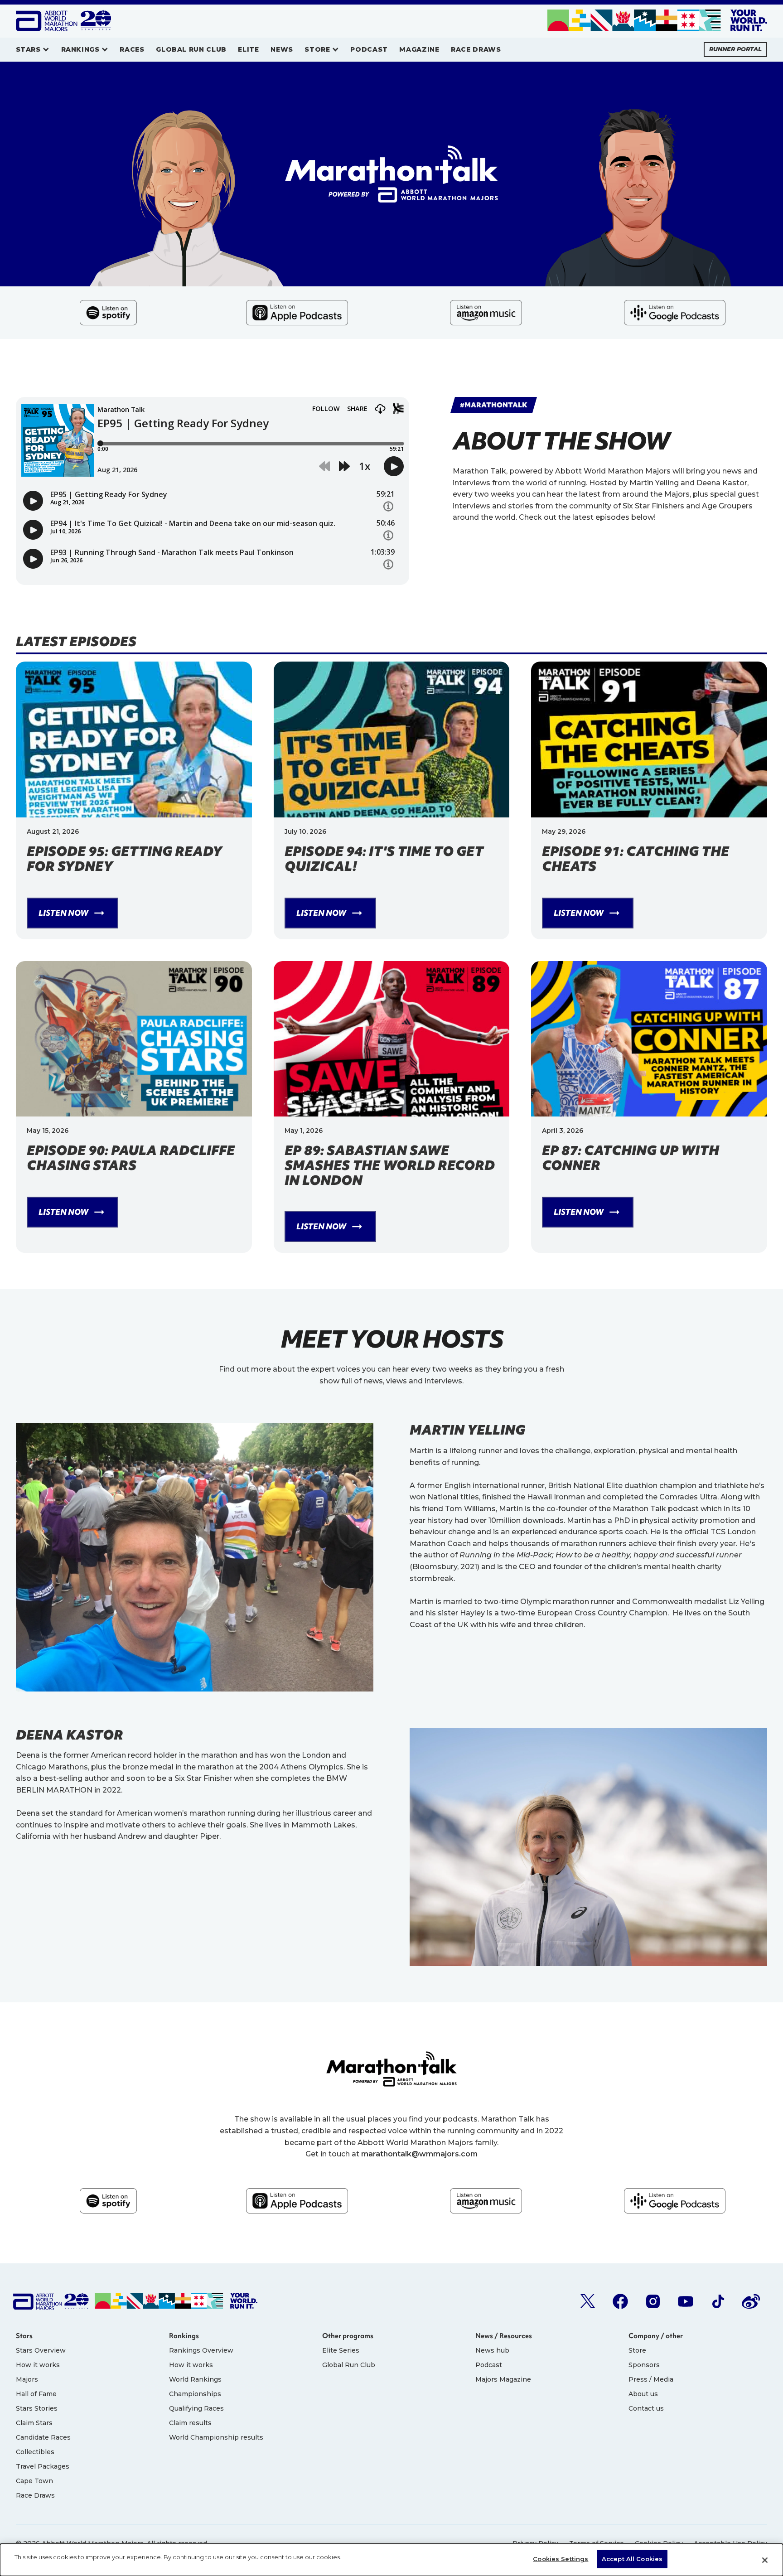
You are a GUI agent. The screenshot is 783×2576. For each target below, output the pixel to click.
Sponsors (644, 2365)
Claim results (190, 2423)
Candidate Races (43, 2437)
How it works (38, 2365)
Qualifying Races (196, 2408)
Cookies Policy (659, 2543)
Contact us (646, 2408)
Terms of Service (597, 2543)
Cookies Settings (561, 2559)
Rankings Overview (201, 2350)
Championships (195, 2394)
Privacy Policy (535, 2543)
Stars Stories (37, 2408)
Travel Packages (43, 2466)
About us (643, 2394)
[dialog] (391, 2560)
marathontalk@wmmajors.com (419, 2154)
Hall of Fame (36, 2394)
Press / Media (651, 2379)
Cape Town (34, 2481)
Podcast (489, 2365)
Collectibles (35, 2452)
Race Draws (35, 2495)
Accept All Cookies (632, 2559)
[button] (33, 50)
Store (637, 2350)
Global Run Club (349, 2365)
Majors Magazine (503, 2379)
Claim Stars (34, 2423)
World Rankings (195, 2379)
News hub (492, 2350)
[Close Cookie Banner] (765, 2560)
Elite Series (341, 2350)
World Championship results (216, 2437)
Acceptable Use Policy (730, 2543)
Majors (27, 2379)
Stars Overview (41, 2350)
